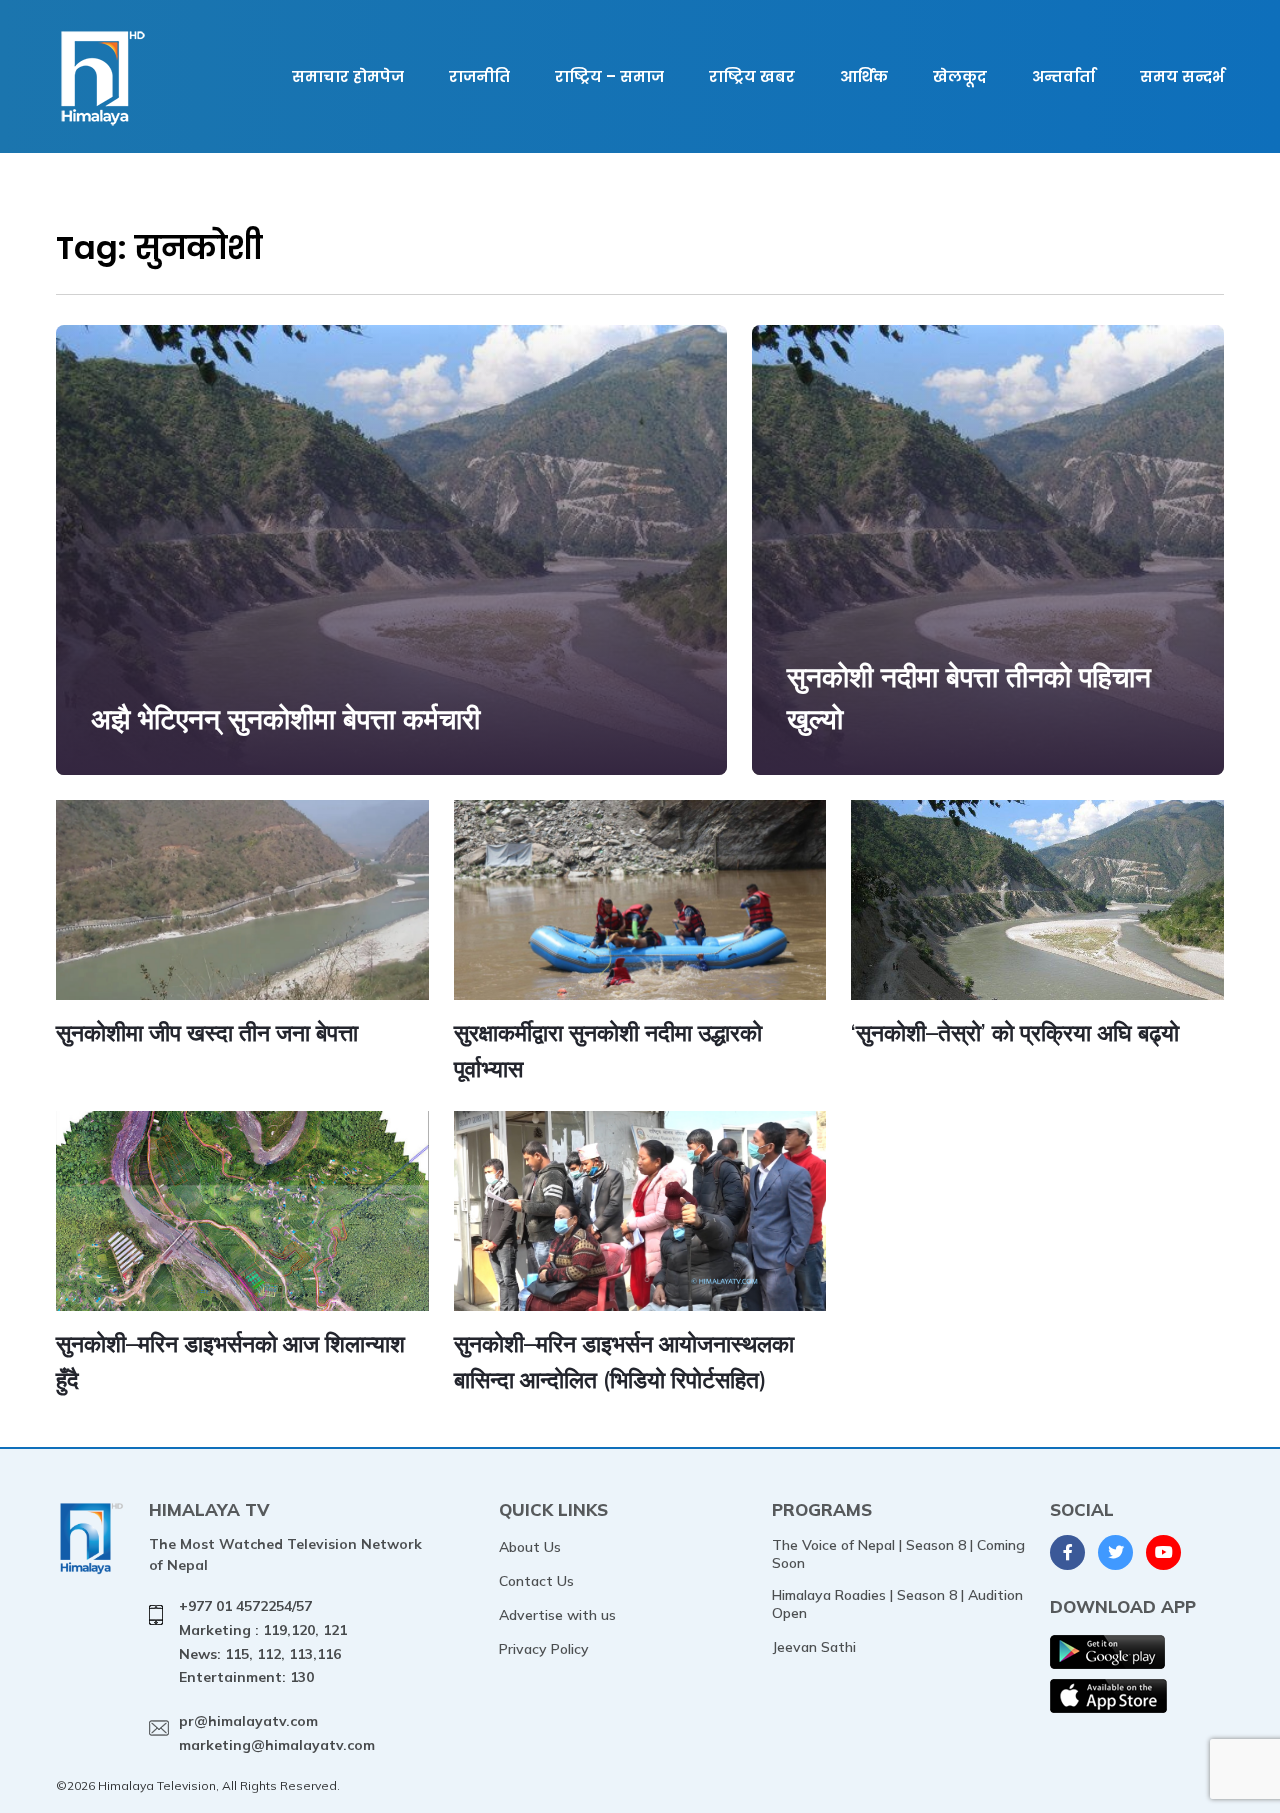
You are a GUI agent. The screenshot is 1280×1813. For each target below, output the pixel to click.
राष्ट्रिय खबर (752, 76)
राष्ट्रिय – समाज (609, 76)
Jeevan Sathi (814, 1647)
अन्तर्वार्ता (1063, 76)
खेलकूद (960, 76)
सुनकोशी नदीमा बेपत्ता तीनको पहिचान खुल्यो (969, 697)
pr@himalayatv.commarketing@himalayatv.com (277, 1733)
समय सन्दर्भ (1182, 76)
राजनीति (479, 76)
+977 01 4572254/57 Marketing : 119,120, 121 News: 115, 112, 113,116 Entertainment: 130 (263, 1641)
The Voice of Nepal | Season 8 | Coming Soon (898, 1554)
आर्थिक (864, 76)
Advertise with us (557, 1615)
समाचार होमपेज (348, 76)
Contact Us (536, 1581)
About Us (530, 1547)
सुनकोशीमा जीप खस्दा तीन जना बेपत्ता (207, 1032)
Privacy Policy (544, 1649)
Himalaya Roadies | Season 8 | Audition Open (897, 1604)
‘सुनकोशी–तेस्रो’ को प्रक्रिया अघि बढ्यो (1015, 1032)
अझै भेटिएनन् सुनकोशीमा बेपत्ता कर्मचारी (285, 718)
